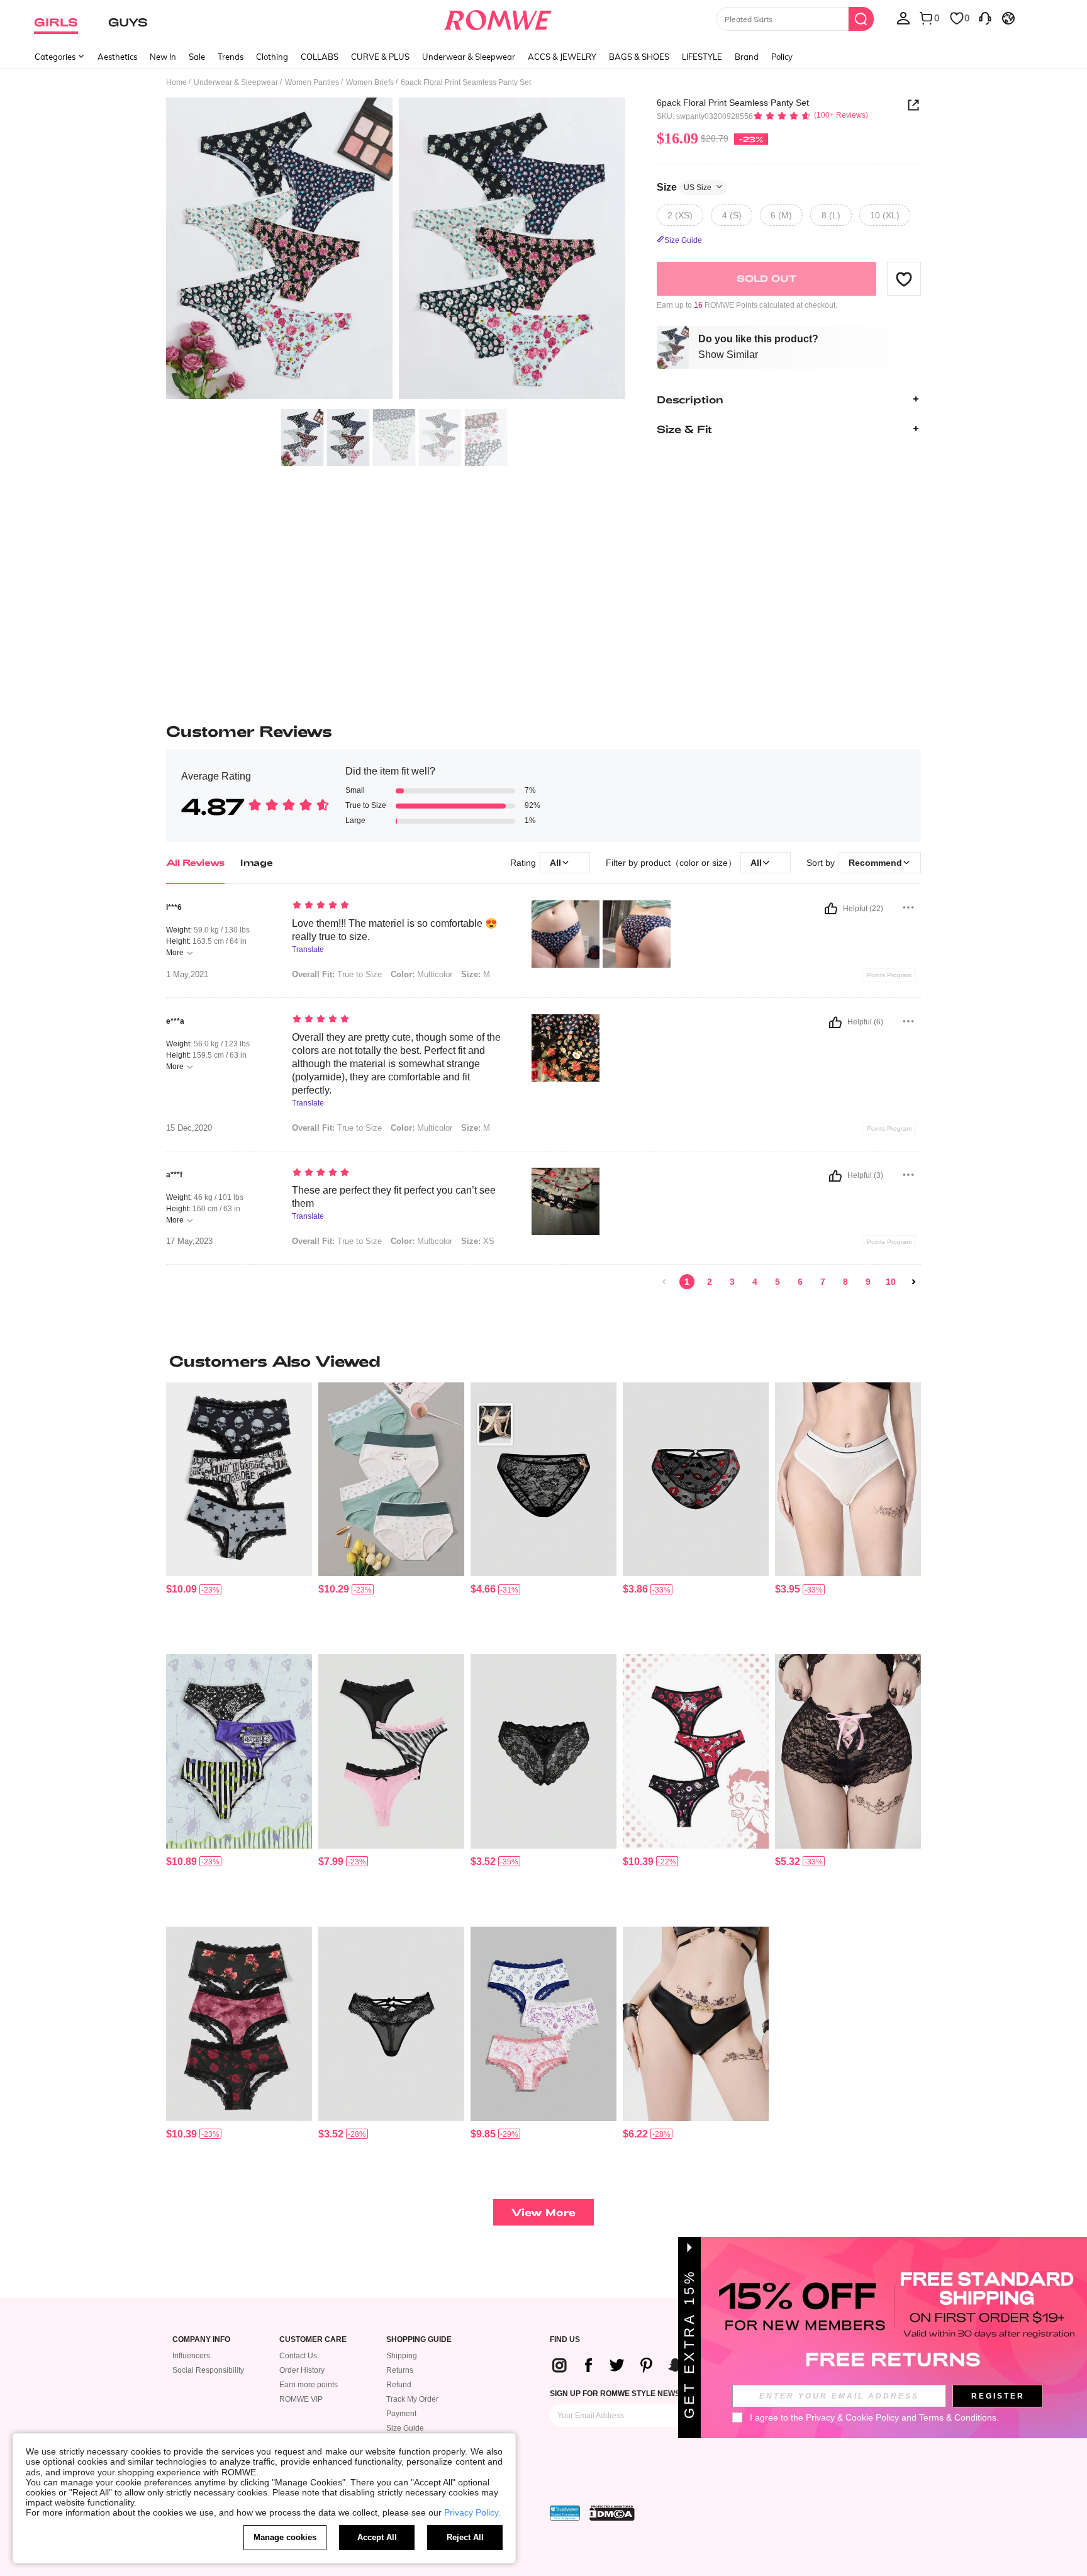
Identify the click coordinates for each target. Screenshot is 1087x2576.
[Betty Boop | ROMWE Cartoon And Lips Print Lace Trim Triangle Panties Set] (696, 1751)
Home (176, 82)
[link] (664, 1282)
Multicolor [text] (421, 974)
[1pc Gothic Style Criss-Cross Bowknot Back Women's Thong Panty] (543, 1751)
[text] (399, 906)
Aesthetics (117, 57)
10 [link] (891, 1282)
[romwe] (498, 18)
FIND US (565, 2340)
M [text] (476, 974)
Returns (400, 2370)
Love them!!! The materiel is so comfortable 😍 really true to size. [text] (395, 930)
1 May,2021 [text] (187, 975)
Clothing (272, 57)
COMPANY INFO (201, 2340)
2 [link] (710, 1282)
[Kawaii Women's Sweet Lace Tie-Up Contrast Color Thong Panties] (848, 1751)
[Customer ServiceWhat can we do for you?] (985, 18)
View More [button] (543, 2212)
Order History (302, 2370)
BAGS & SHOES (639, 57)
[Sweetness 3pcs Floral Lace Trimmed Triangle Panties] (239, 2024)
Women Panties (312, 82)
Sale (197, 57)
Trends (231, 57)
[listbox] (903, 18)
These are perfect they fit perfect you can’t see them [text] (394, 1197)
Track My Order (412, 2399)
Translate (308, 950)
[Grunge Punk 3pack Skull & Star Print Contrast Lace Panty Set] (239, 1480)
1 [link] (687, 1282)
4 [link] (755, 1282)
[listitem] (239, 1514)
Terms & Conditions (958, 2417)
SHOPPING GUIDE (419, 2340)
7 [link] (823, 1282)
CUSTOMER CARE (313, 2340)
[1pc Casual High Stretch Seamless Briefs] (848, 1480)
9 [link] (868, 1282)
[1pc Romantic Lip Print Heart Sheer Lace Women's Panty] (696, 1480)
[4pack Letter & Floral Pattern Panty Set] (391, 1480)
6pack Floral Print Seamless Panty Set (733, 103)
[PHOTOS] (396, 250)
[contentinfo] (181, 1589)
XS (478, 1241)
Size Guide (405, 2428)
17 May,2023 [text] (189, 1241)
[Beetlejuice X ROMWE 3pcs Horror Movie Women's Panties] (239, 1751)
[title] (543, 1361)
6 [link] (800, 1282)
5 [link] (778, 1282)
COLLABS (320, 57)
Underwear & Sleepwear (469, 57)
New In (163, 57)
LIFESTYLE (702, 57)
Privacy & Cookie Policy (852, 2417)
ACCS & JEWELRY (562, 57)
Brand (747, 57)
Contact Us (298, 2356)
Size (684, 187)
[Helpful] (831, 909)
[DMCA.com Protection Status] (612, 2513)
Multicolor (421, 1241)
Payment (401, 2414)
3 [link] (732, 1282)
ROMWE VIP (301, 2399)
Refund (399, 2385)
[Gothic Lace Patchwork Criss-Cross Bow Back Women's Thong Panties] (391, 2024)
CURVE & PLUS (380, 57)
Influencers (191, 2356)
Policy (782, 57)
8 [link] (845, 1282)
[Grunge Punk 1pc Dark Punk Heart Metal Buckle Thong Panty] (696, 2024)
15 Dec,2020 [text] (189, 1128)
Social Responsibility (208, 2370)
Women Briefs (370, 82)
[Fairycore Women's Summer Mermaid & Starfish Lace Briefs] (543, 1480)
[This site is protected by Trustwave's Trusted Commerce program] (565, 2513)
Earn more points (309, 2385)
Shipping (402, 2356)
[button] (904, 279)
